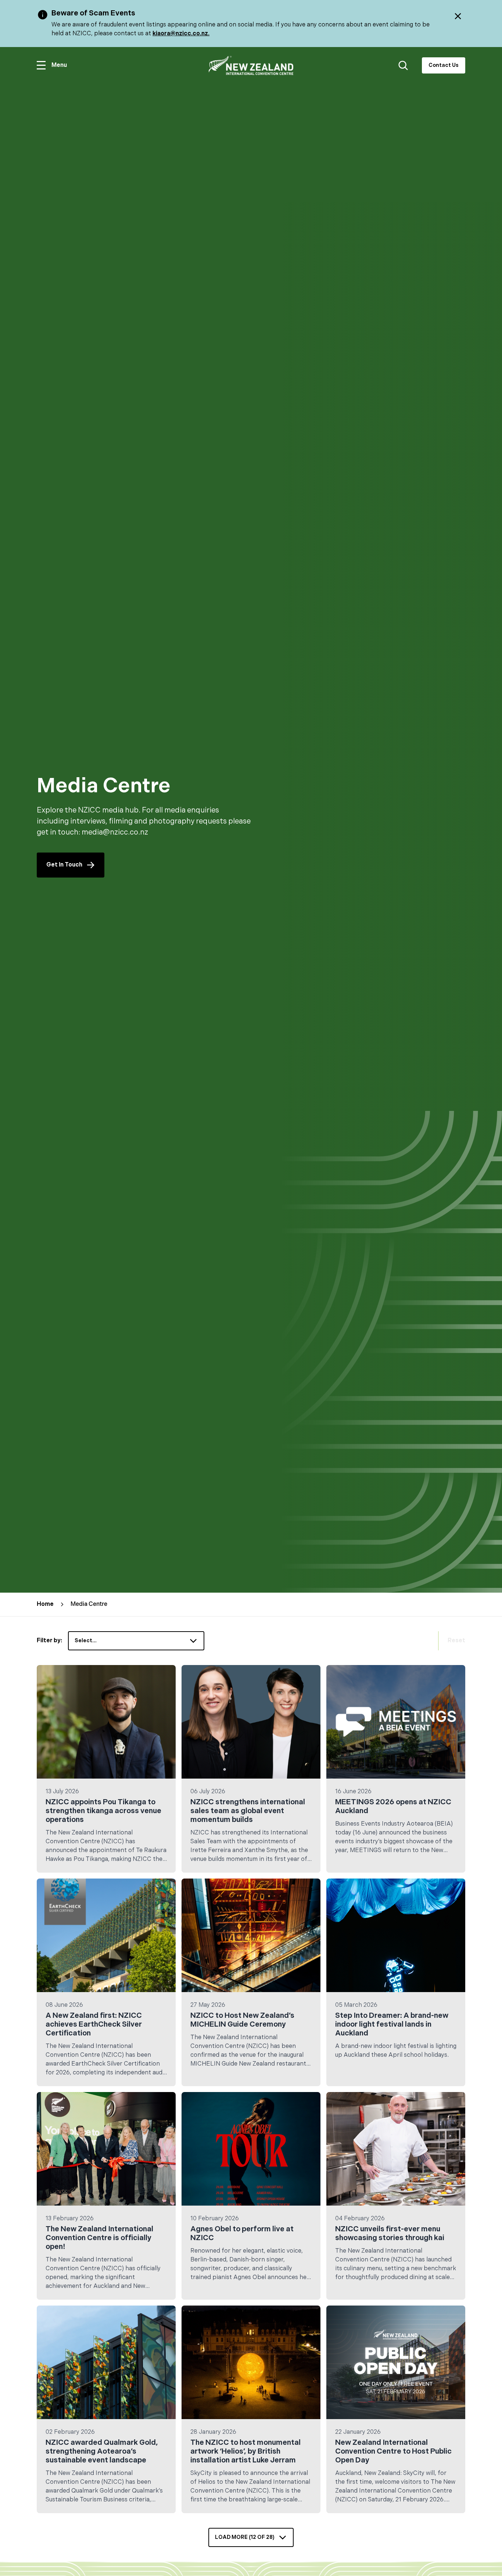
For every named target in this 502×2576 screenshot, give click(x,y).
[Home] (251, 66)
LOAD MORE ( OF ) (245, 2537)
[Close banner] (458, 16)
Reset (456, 1641)
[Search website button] (403, 65)
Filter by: (49, 1641)
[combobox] (136, 1641)
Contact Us (444, 65)
